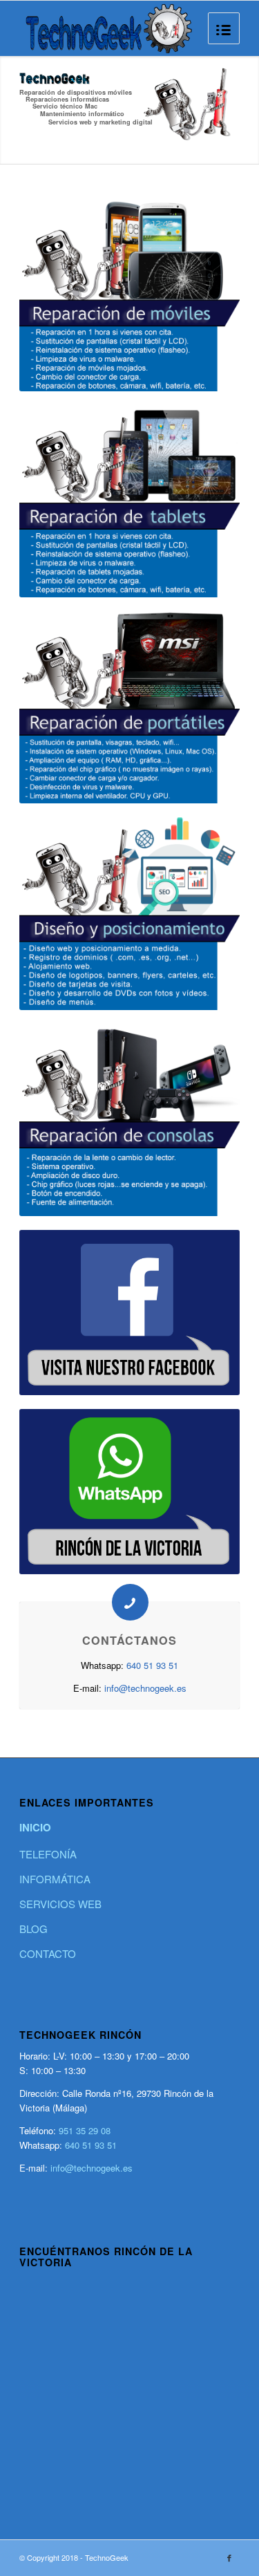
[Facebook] (229, 2557)
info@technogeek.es (145, 1688)
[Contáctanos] (130, 1602)
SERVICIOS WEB (60, 1904)
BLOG (33, 1929)
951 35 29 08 (85, 2130)
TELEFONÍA (48, 1854)
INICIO (35, 1827)
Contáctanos (129, 1640)
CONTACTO (48, 1953)
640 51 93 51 (152, 1665)
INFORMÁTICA (55, 1879)
